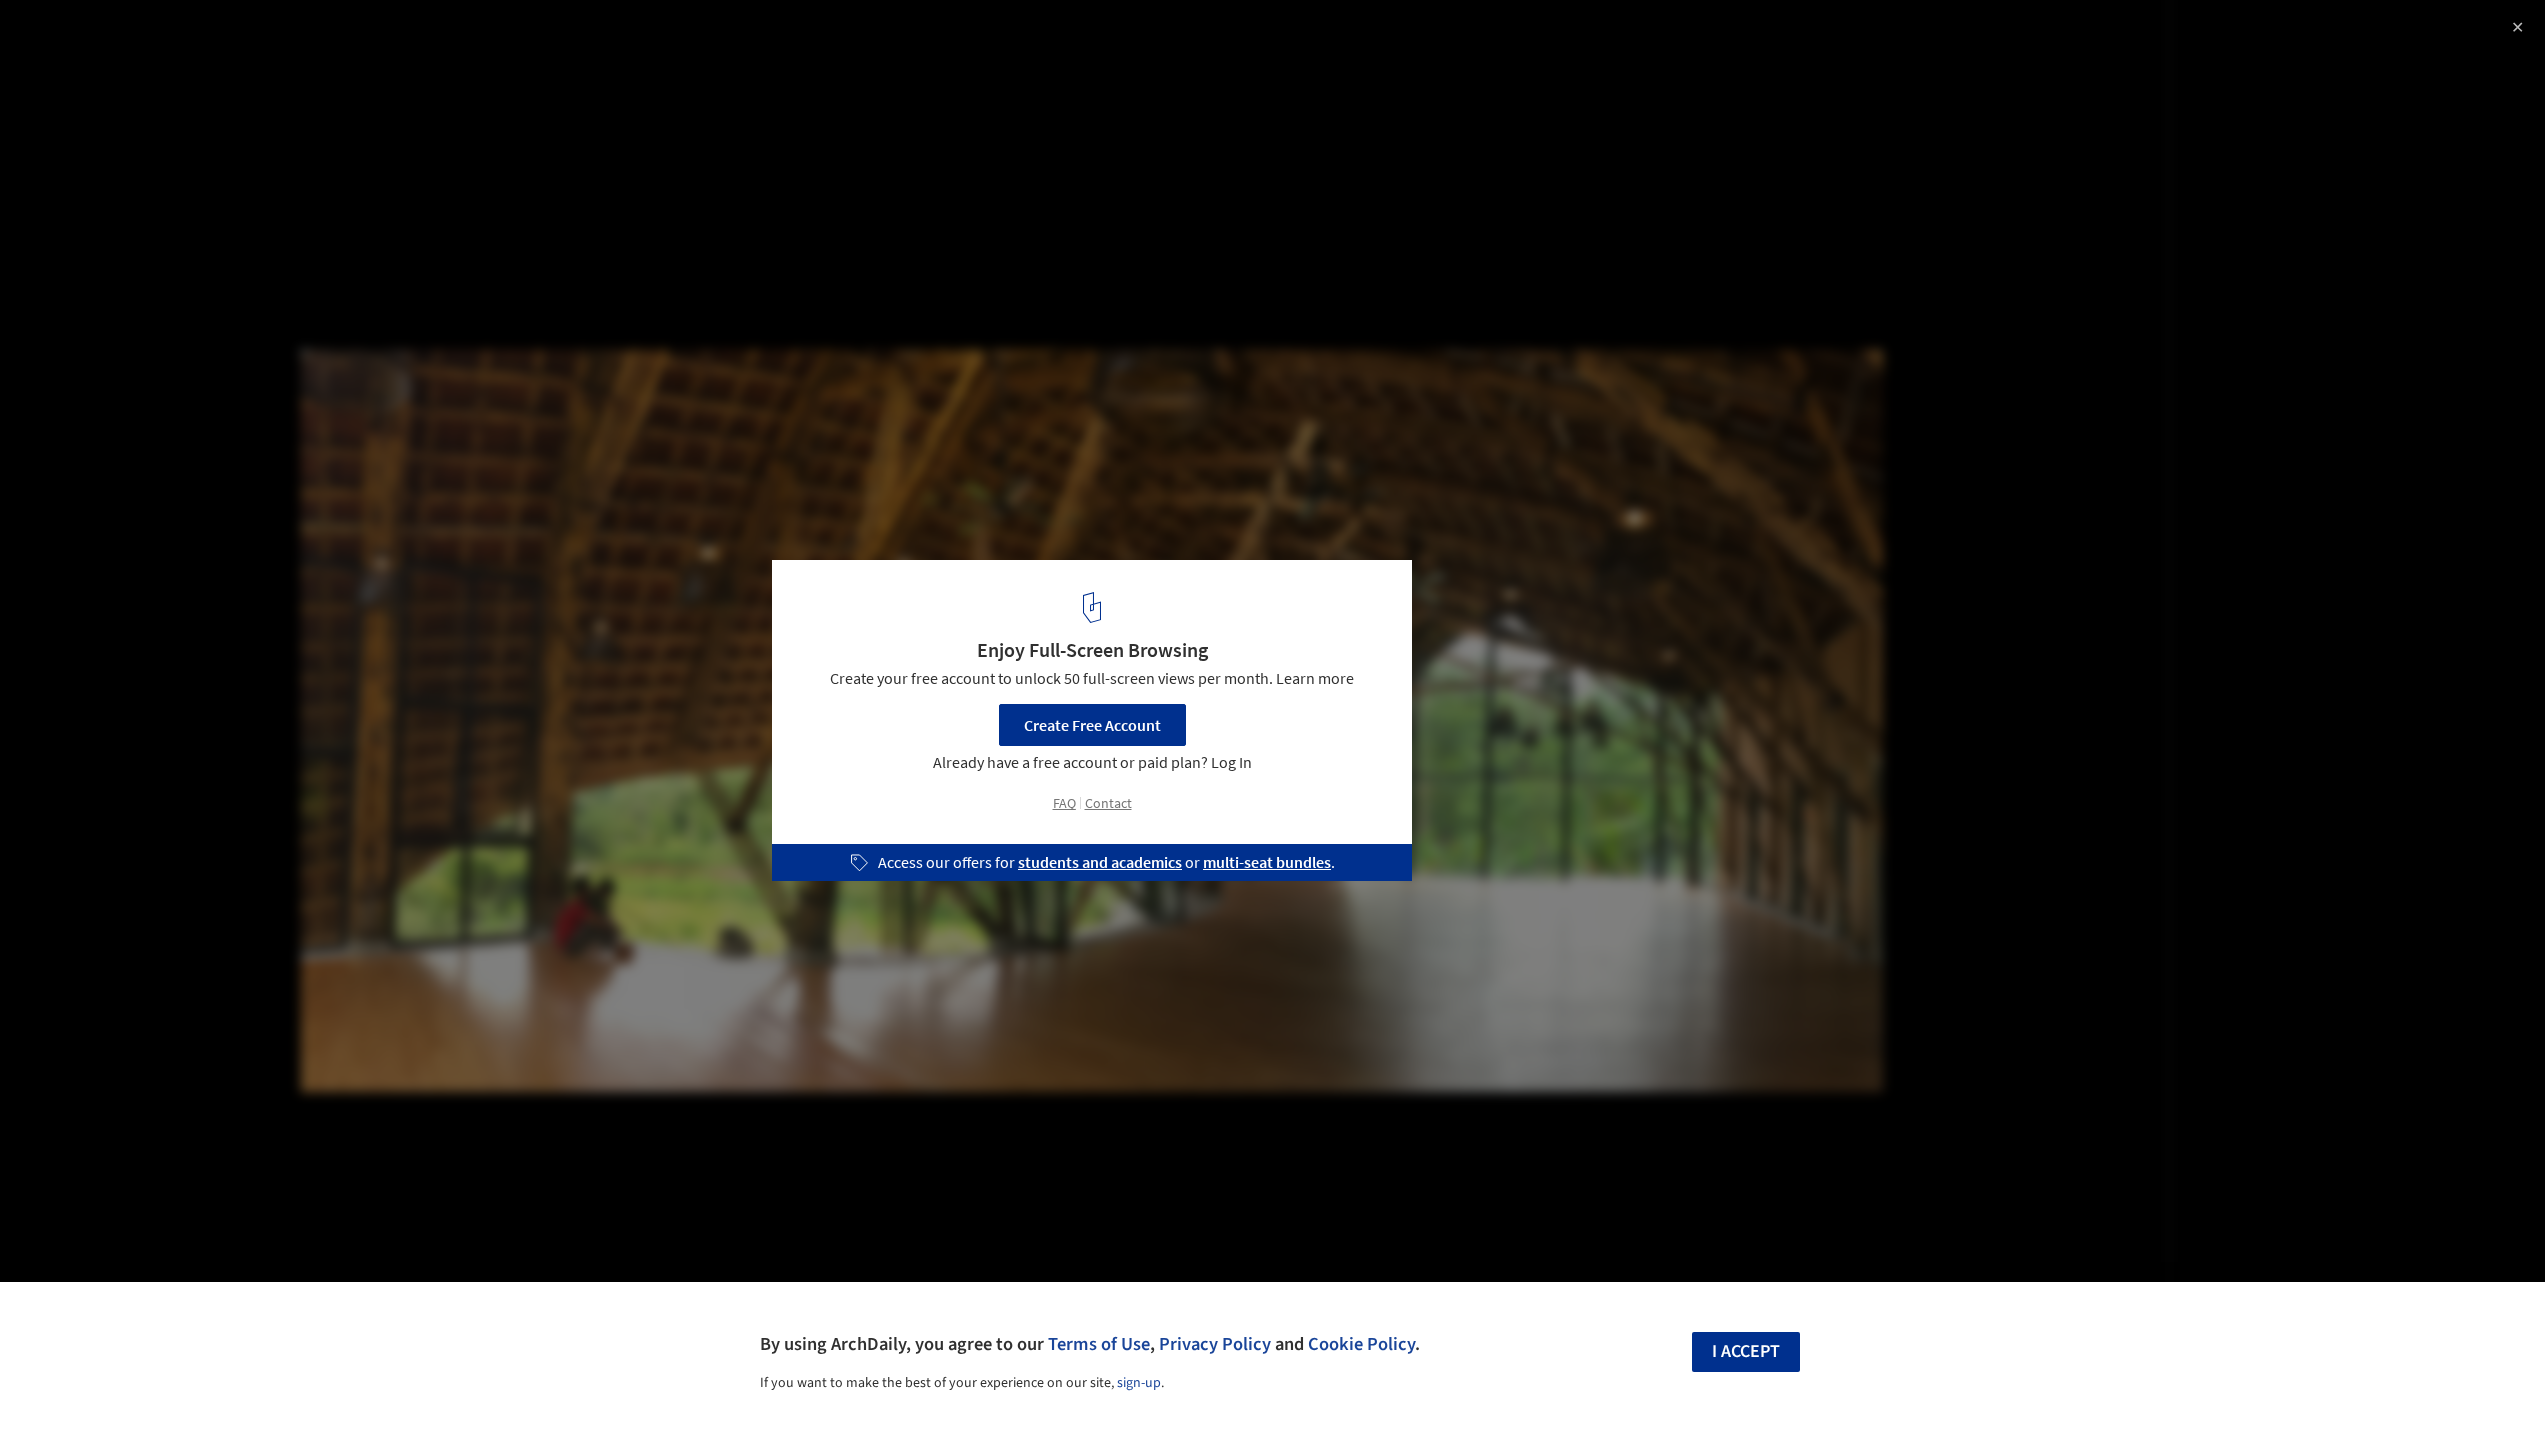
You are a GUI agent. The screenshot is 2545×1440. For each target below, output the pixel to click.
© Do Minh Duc (68, 70)
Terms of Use (1099, 1344)
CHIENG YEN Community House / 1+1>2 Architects (271, 36)
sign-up (1139, 1383)
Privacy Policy (1215, 1344)
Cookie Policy (1361, 1344)
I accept (1746, 1351)
